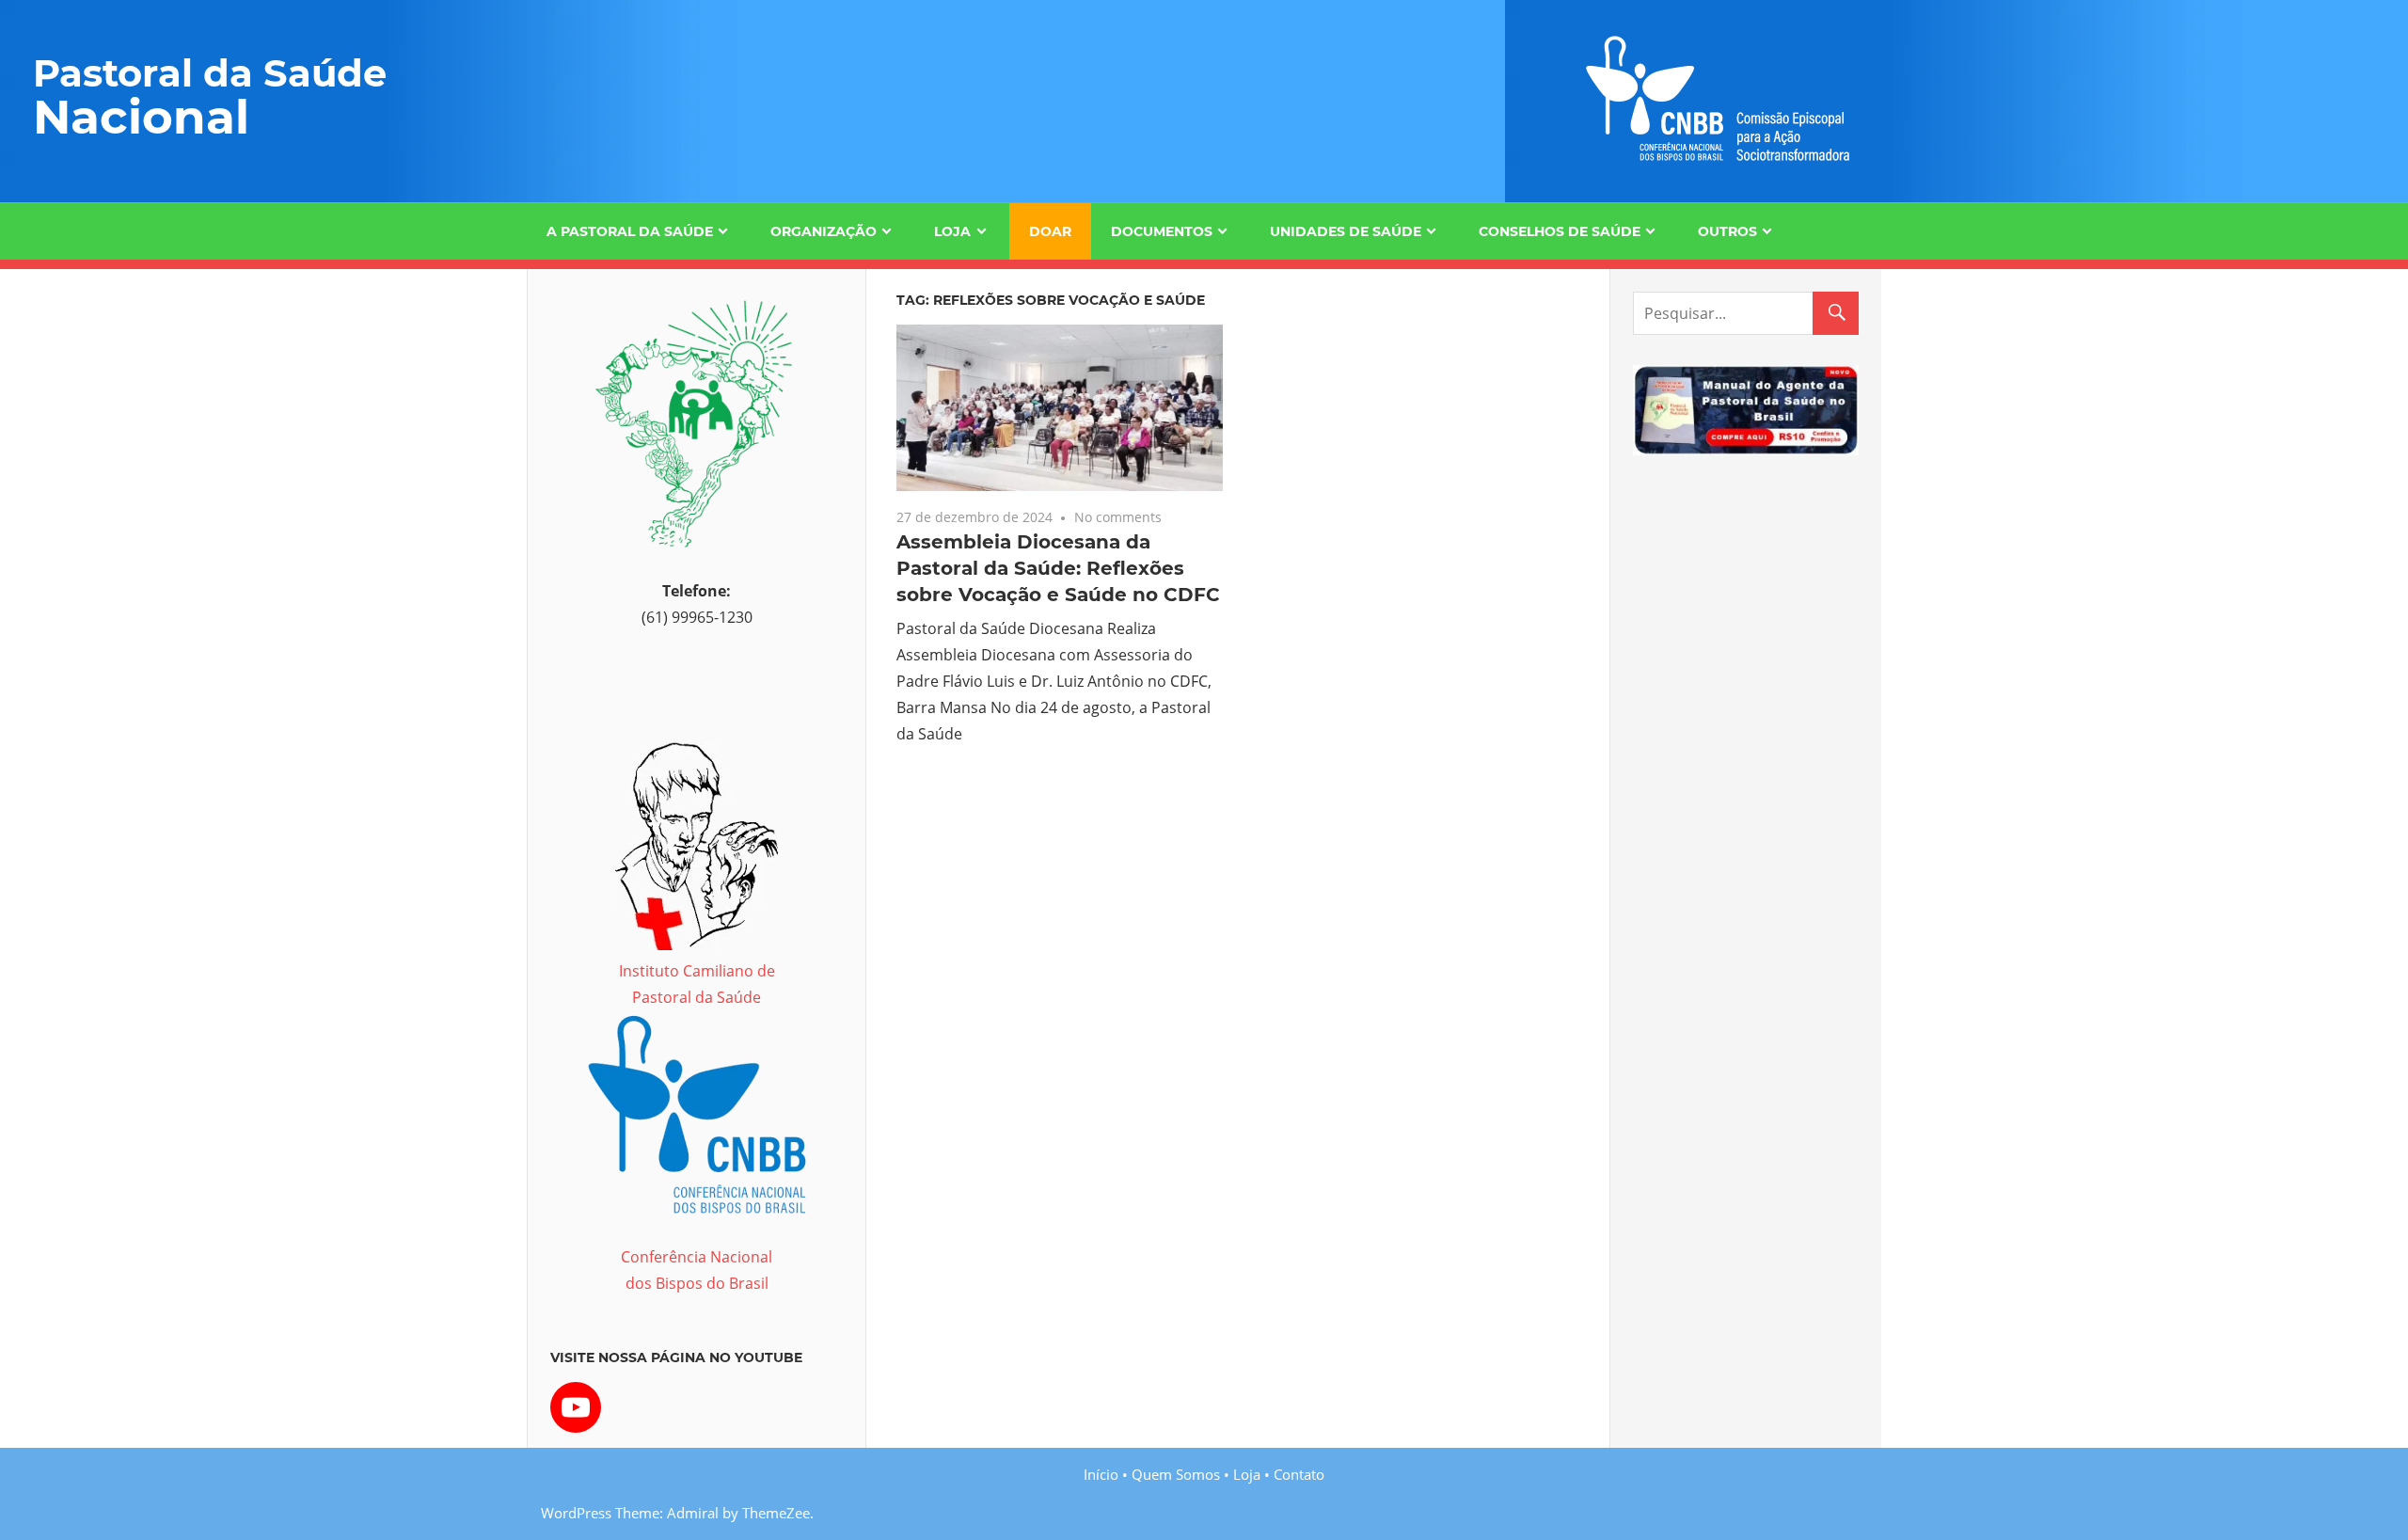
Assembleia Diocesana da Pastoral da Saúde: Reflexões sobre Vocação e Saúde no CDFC (1058, 568)
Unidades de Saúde (1346, 231)
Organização (824, 231)
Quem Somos (1176, 1474)
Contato (1299, 1474)
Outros (1727, 231)
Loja (952, 231)
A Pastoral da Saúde (630, 231)
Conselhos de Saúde (1560, 231)
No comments (1118, 517)
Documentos (1162, 231)
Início (1101, 1474)
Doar (1050, 231)
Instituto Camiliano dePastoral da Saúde (697, 984)
